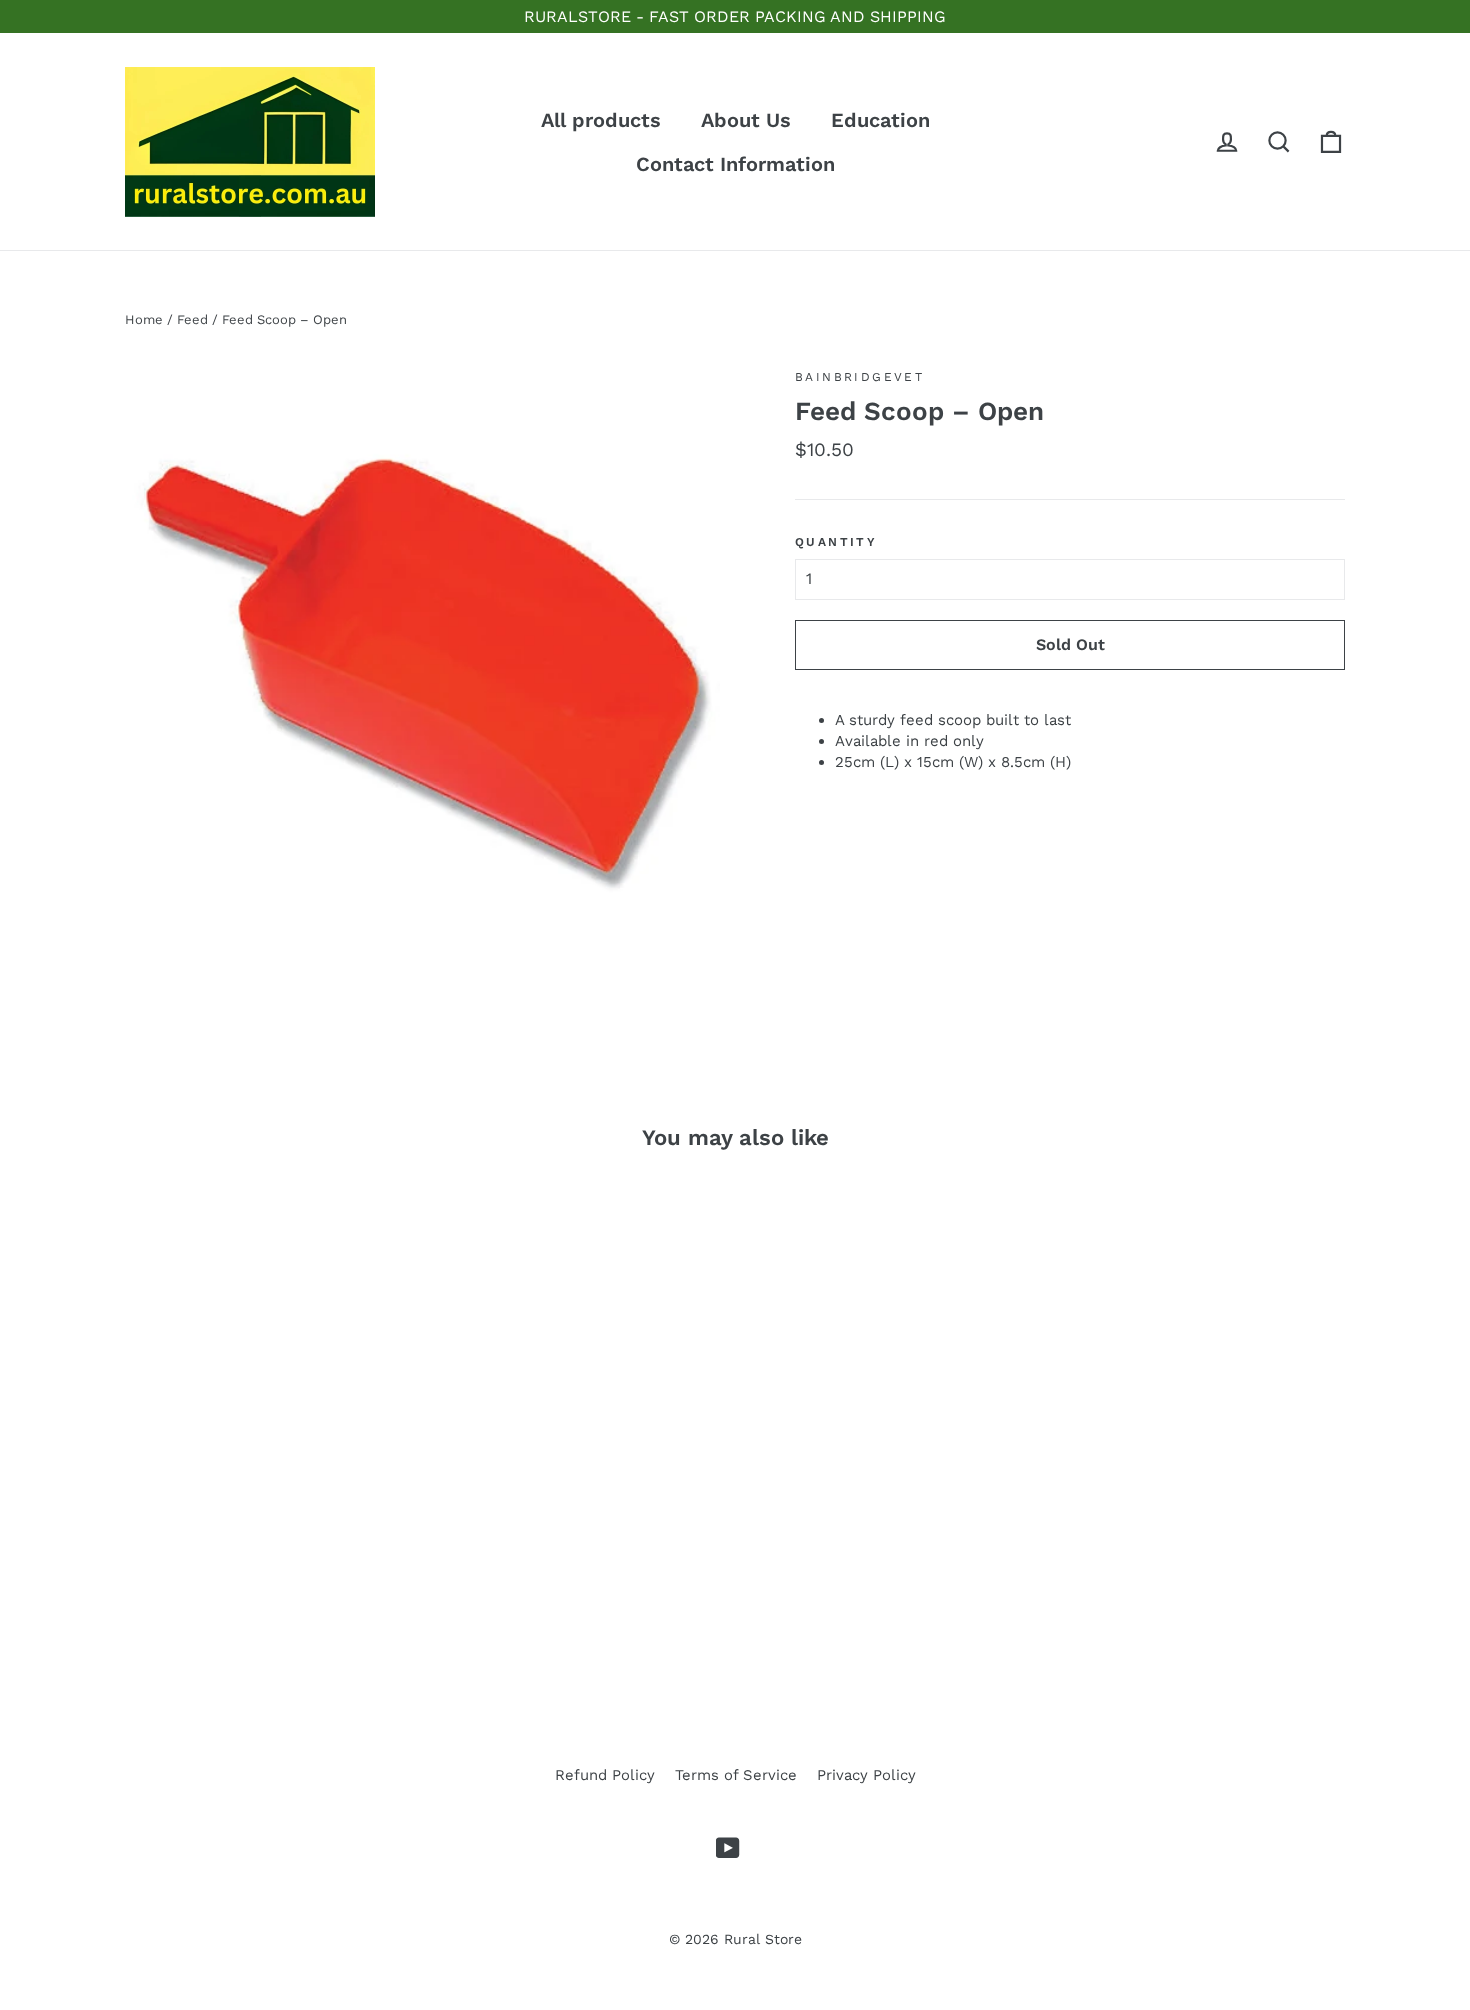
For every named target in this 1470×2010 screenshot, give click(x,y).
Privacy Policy (866, 1775)
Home (144, 319)
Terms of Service (736, 1775)
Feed (192, 319)
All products (601, 120)
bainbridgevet (859, 377)
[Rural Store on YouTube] (728, 1848)
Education (880, 120)
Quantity (836, 542)
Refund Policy (605, 1775)
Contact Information (735, 164)
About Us (746, 120)
